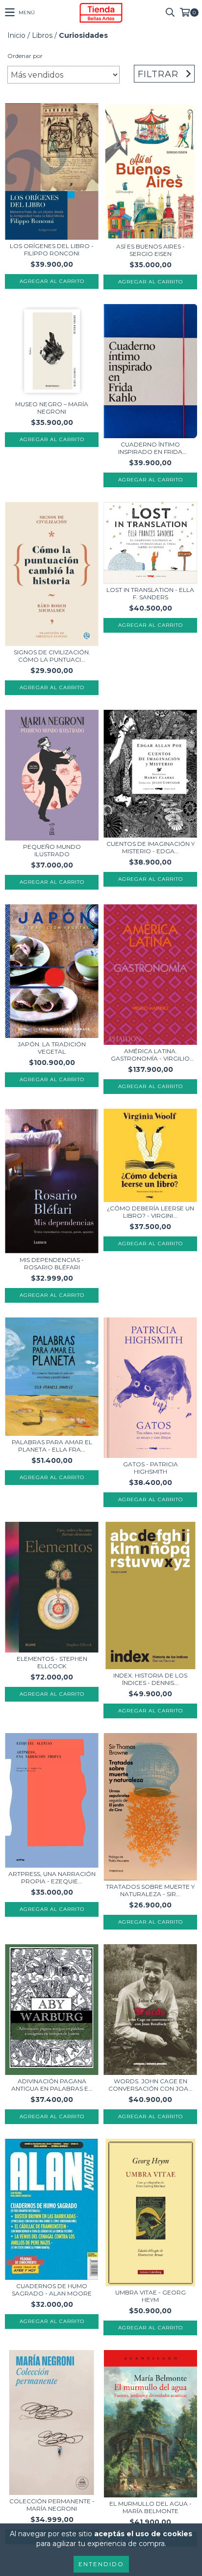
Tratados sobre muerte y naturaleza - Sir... (150, 1890)
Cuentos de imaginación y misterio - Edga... (151, 847)
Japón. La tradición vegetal (52, 1048)
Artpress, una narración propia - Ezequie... (52, 1877)
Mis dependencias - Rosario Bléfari (52, 1263)
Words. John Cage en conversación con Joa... (151, 2085)
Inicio (16, 35)
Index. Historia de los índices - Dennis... (150, 1679)
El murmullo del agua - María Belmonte (151, 2507)
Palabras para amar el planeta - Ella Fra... (52, 1446)
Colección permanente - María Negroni (52, 2505)
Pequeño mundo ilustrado (52, 850)
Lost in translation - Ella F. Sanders (150, 593)
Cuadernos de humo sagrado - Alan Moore (52, 2290)
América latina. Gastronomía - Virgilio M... (150, 1055)
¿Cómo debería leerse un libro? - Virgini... (151, 1212)
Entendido (101, 2564)
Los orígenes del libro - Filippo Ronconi (52, 250)
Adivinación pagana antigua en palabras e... (52, 2085)
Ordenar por (25, 56)
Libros (42, 35)
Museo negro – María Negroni (52, 408)
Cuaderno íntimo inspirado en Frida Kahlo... (150, 448)
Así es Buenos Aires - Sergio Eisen (151, 250)
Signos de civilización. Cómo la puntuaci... (52, 656)
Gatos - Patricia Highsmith (151, 1468)
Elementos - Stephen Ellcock (52, 1662)
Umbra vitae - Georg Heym (151, 2296)
